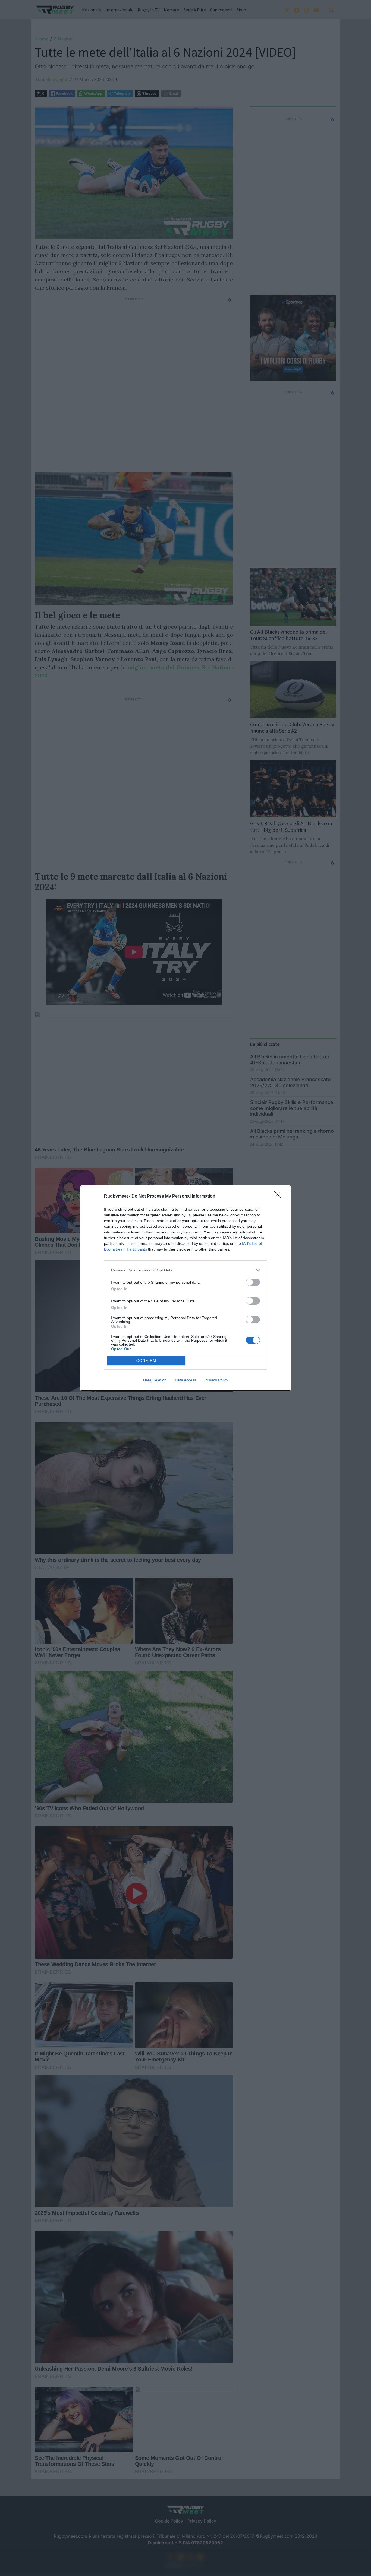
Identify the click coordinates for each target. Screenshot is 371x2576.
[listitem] (185, 1270)
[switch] (253, 1282)
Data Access (185, 1380)
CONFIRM (146, 1361)
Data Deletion (155, 1380)
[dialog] (185, 1288)
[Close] (279, 1197)
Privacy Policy (216, 1380)
